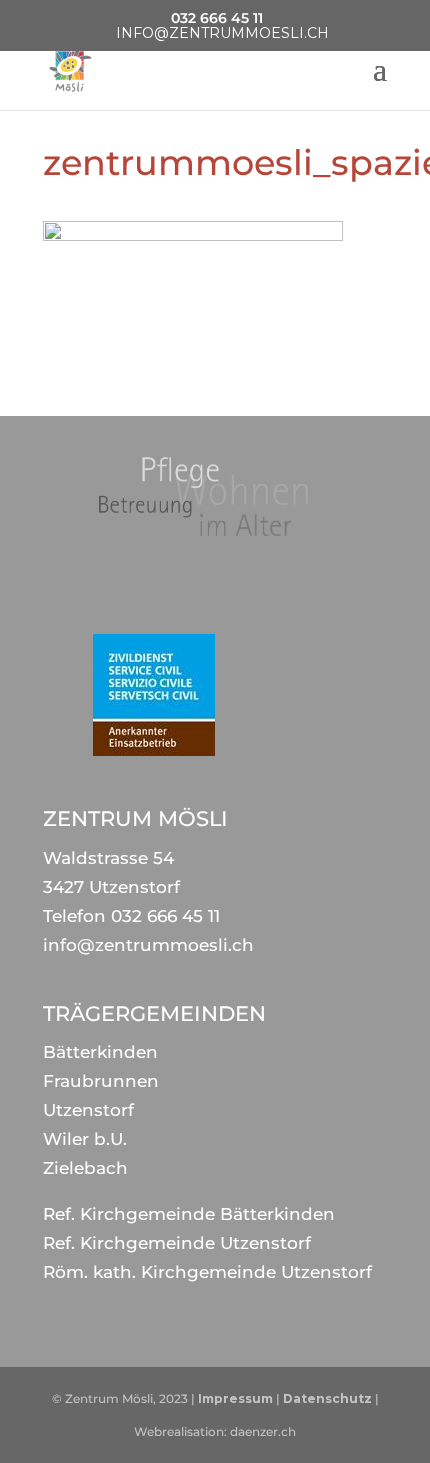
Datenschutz (327, 1398)
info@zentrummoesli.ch (148, 945)
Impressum (235, 1398)
